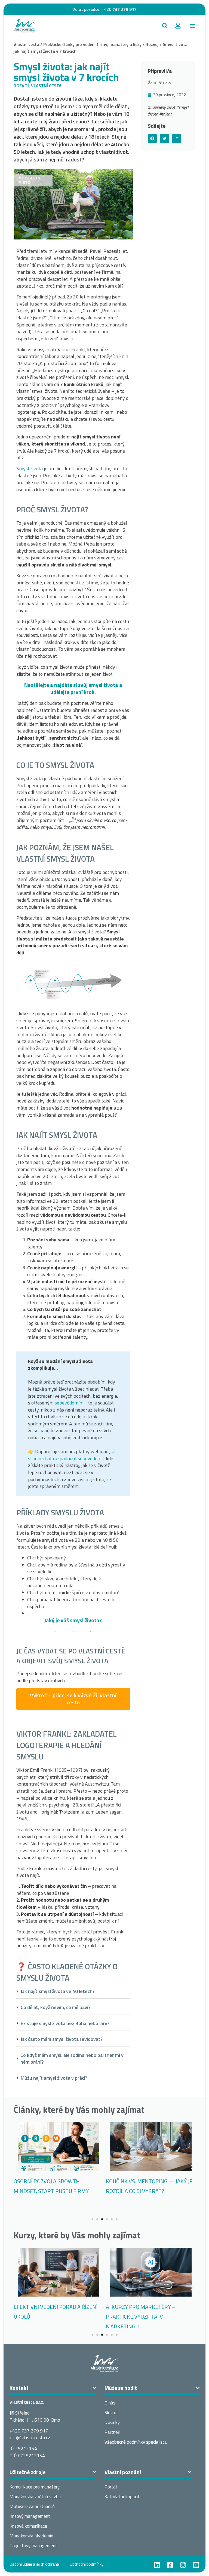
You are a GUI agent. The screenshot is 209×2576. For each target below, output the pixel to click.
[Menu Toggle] (193, 26)
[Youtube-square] (196, 2565)
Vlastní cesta (26, 44)
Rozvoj (152, 44)
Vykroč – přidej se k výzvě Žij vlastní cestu (73, 1699)
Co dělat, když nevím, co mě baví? (56, 2007)
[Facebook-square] (170, 2565)
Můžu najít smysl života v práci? (54, 2078)
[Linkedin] (157, 2565)
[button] (165, 26)
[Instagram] (183, 2565)
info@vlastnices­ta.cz (30, 2438)
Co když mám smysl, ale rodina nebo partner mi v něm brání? (72, 2059)
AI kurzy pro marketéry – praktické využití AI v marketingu (141, 2317)
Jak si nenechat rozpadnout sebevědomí (72, 1455)
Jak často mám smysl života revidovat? (62, 2039)
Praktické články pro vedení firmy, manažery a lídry (92, 44)
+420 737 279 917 (119, 9)
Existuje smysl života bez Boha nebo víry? (65, 2023)
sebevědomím (69, 1403)
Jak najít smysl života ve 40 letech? (58, 1991)
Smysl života (30, 468)
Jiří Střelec (162, 82)
